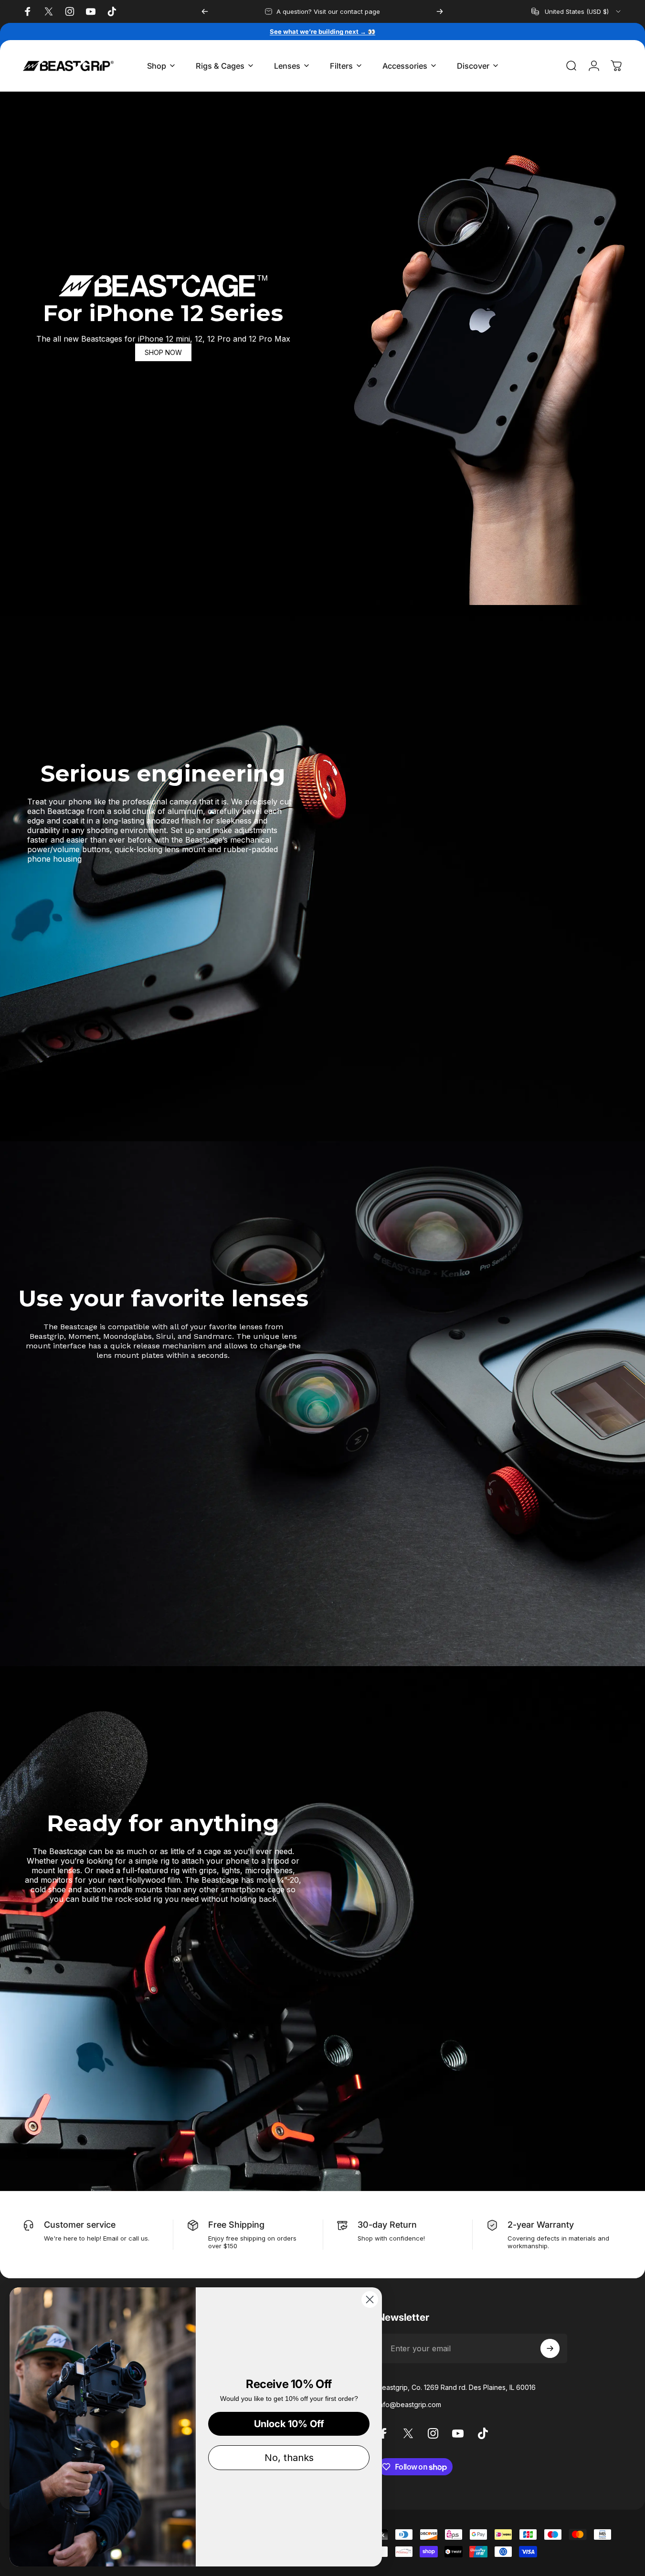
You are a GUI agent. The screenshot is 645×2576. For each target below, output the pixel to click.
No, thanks (289, 2458)
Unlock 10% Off (289, 2424)
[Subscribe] (550, 2348)
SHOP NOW (163, 352)
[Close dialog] (370, 2300)
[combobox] (577, 11)
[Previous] (205, 11)
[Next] (440, 11)
